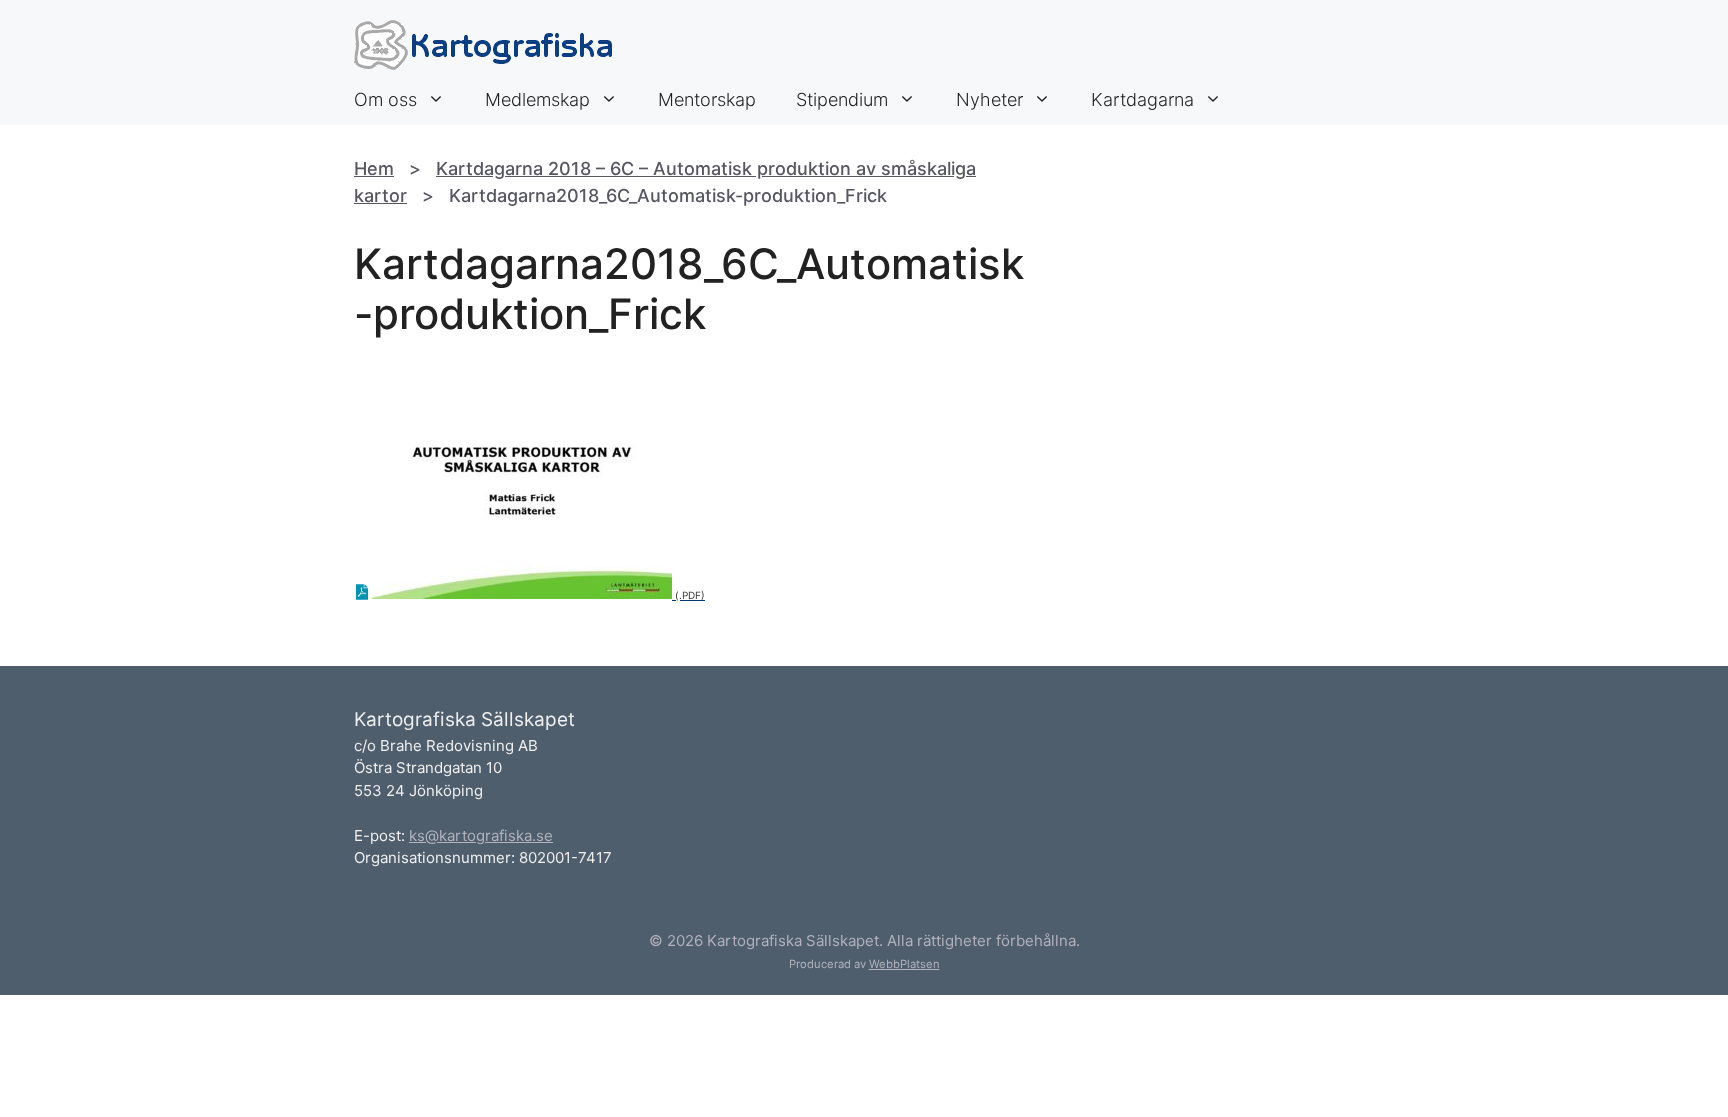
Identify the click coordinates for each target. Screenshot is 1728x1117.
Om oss (385, 99)
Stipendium (842, 99)
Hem (374, 168)
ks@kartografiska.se (481, 835)
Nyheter (989, 99)
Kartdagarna (1142, 99)
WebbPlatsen (904, 964)
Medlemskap (537, 99)
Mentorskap (707, 99)
